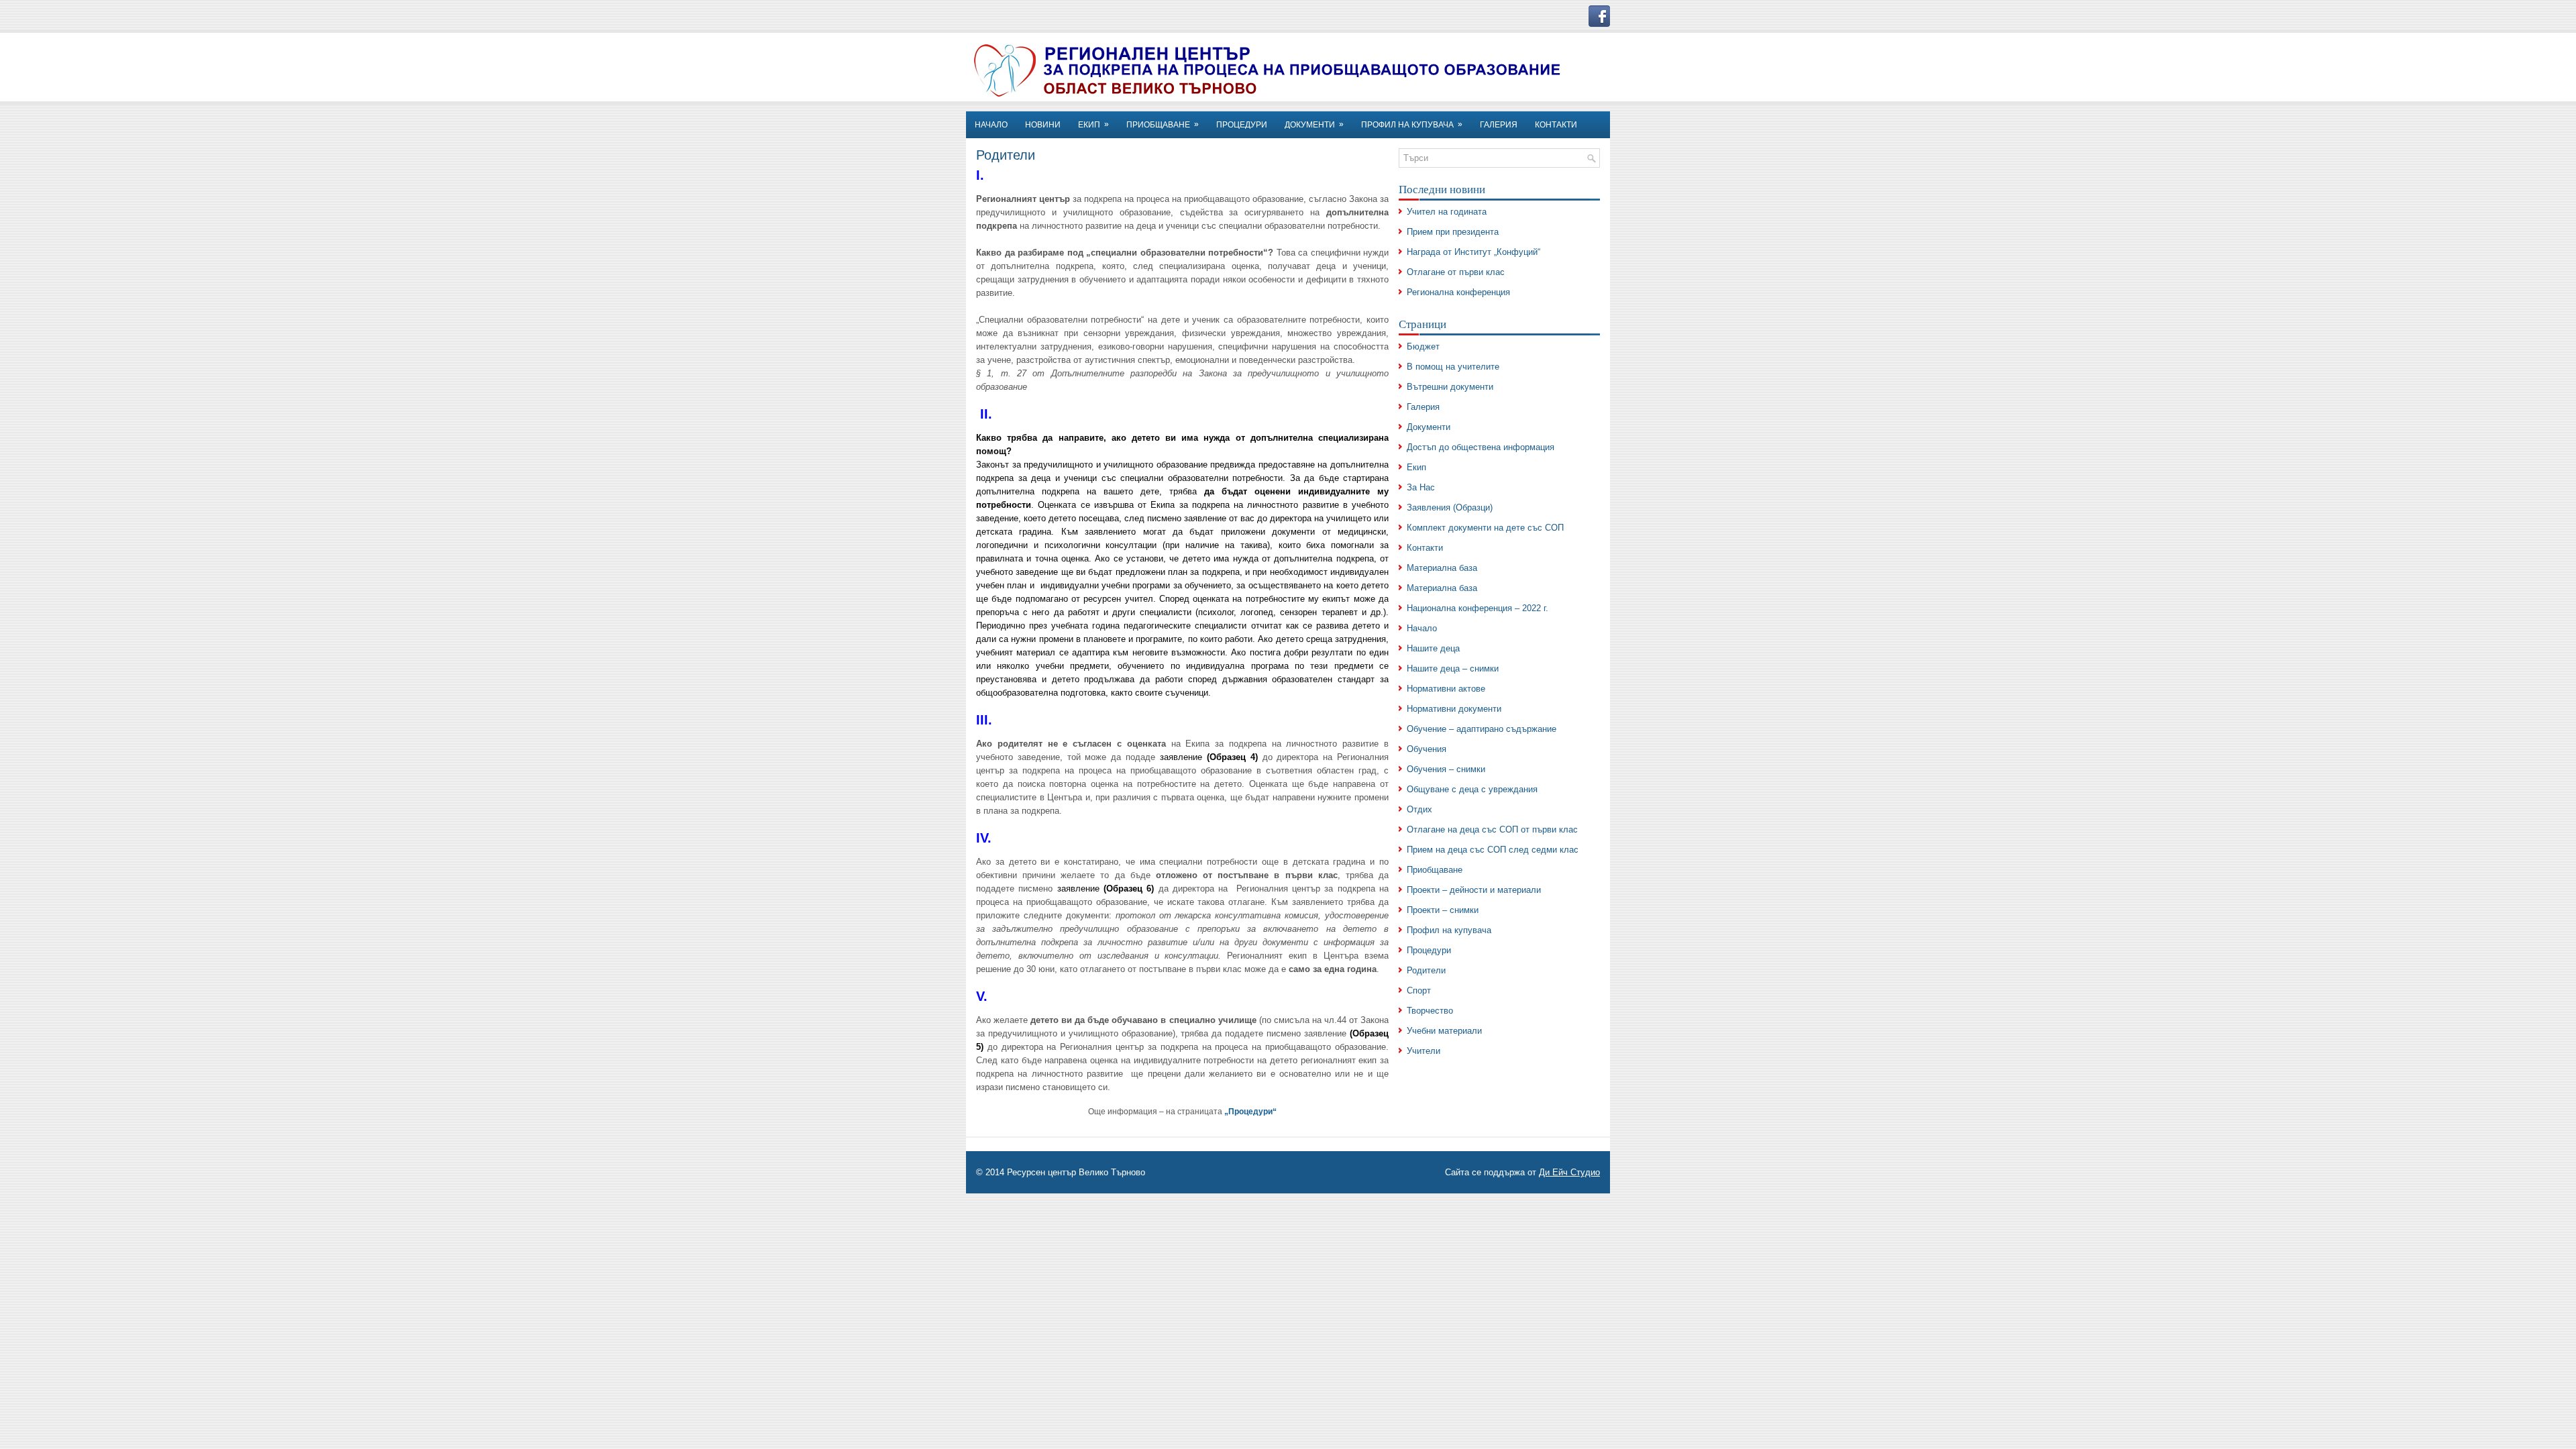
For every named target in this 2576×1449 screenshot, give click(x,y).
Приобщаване (1435, 870)
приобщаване (1163, 124)
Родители (1426, 970)
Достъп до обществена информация (1481, 447)
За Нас (1421, 487)
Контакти (1425, 548)
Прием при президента (1453, 232)
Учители (1424, 1051)
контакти (1556, 125)
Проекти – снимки (1443, 910)
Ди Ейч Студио (1569, 1172)
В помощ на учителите (1453, 367)
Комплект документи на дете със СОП (1485, 528)
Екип (1416, 467)
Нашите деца (1433, 648)
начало (991, 125)
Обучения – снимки (1446, 769)
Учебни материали (1444, 1031)
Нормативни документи (1454, 709)
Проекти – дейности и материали (1474, 890)
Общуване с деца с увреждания (1472, 789)
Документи (1314, 124)
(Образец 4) (1232, 757)
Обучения (1427, 749)
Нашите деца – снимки (1453, 668)
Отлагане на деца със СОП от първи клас (1492, 829)
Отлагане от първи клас (1456, 272)
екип (1093, 124)
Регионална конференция (1458, 292)
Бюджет (1423, 346)
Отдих (1419, 809)
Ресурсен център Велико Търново (1076, 1172)
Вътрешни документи (1450, 387)
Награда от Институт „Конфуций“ (1473, 252)
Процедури (1242, 125)
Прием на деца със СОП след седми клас (1493, 850)
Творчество (1430, 1011)
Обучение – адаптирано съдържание (1482, 729)
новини (1043, 125)
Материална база (1442, 568)
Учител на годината (1447, 212)
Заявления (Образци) (1450, 507)
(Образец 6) (1129, 889)
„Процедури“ (1250, 1112)
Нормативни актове (1446, 689)
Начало (1422, 628)
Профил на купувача (1412, 124)
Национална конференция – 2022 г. (1478, 608)
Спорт (1419, 990)
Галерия (1499, 125)
